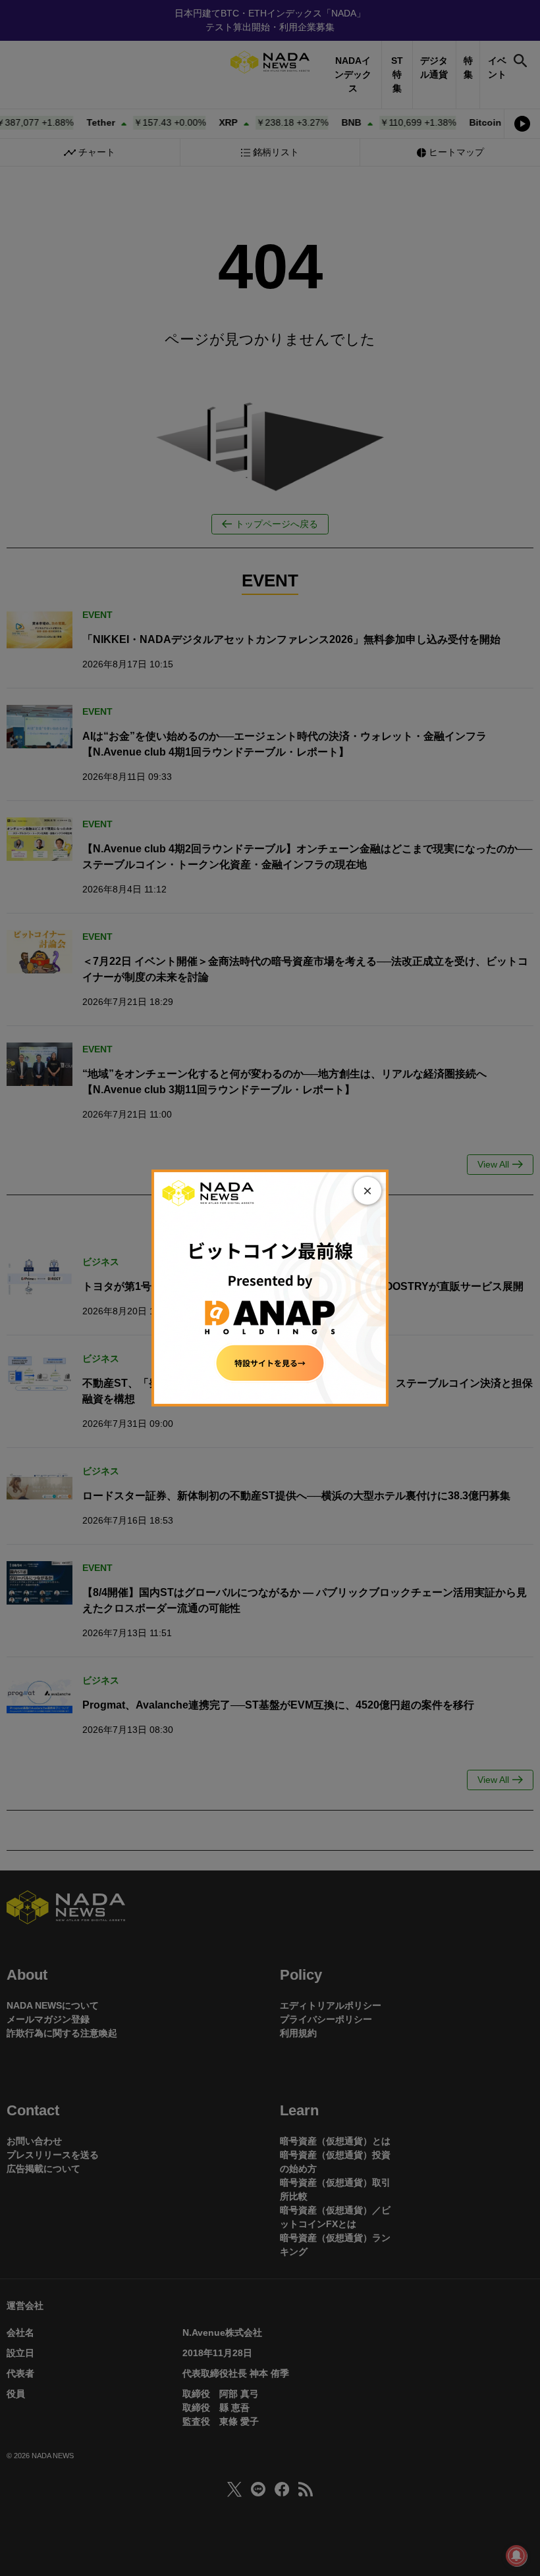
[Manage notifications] (516, 2556)
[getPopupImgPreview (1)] (270, 1287)
